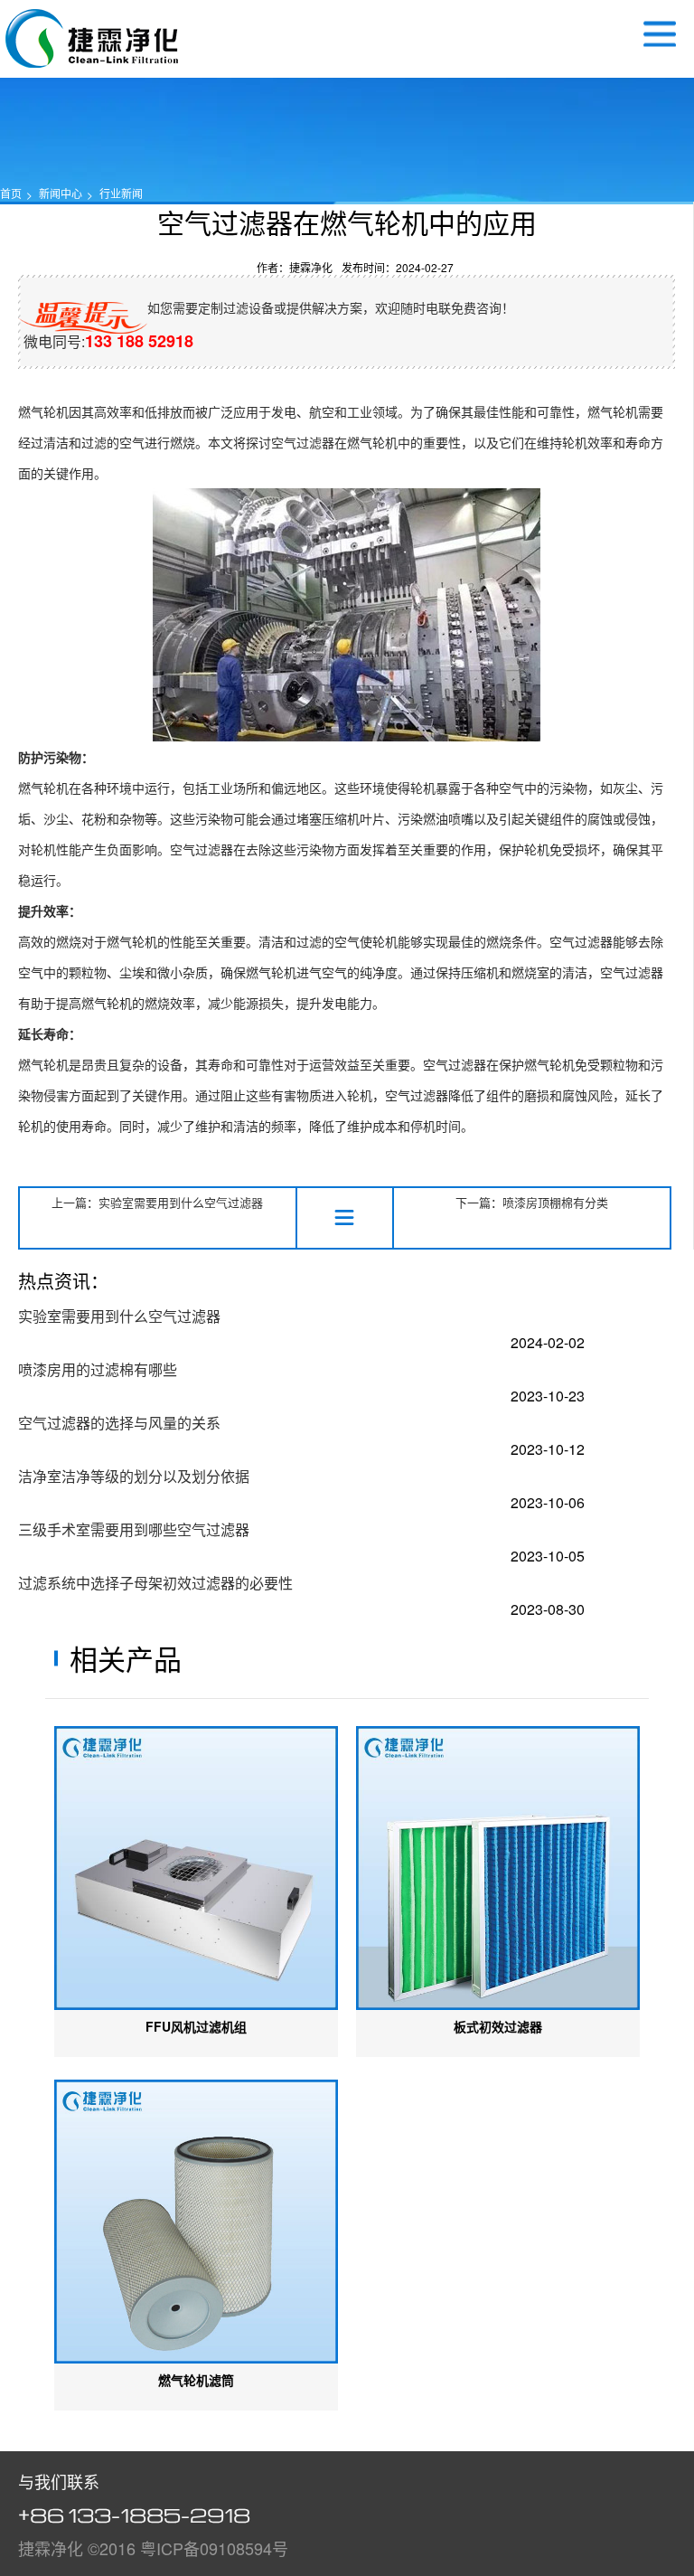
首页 (11, 193)
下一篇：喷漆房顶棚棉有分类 (532, 1202)
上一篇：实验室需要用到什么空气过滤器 (157, 1202)
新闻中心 (61, 193)
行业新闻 (121, 193)
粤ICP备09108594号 (214, 2548)
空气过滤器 (92, 38)
